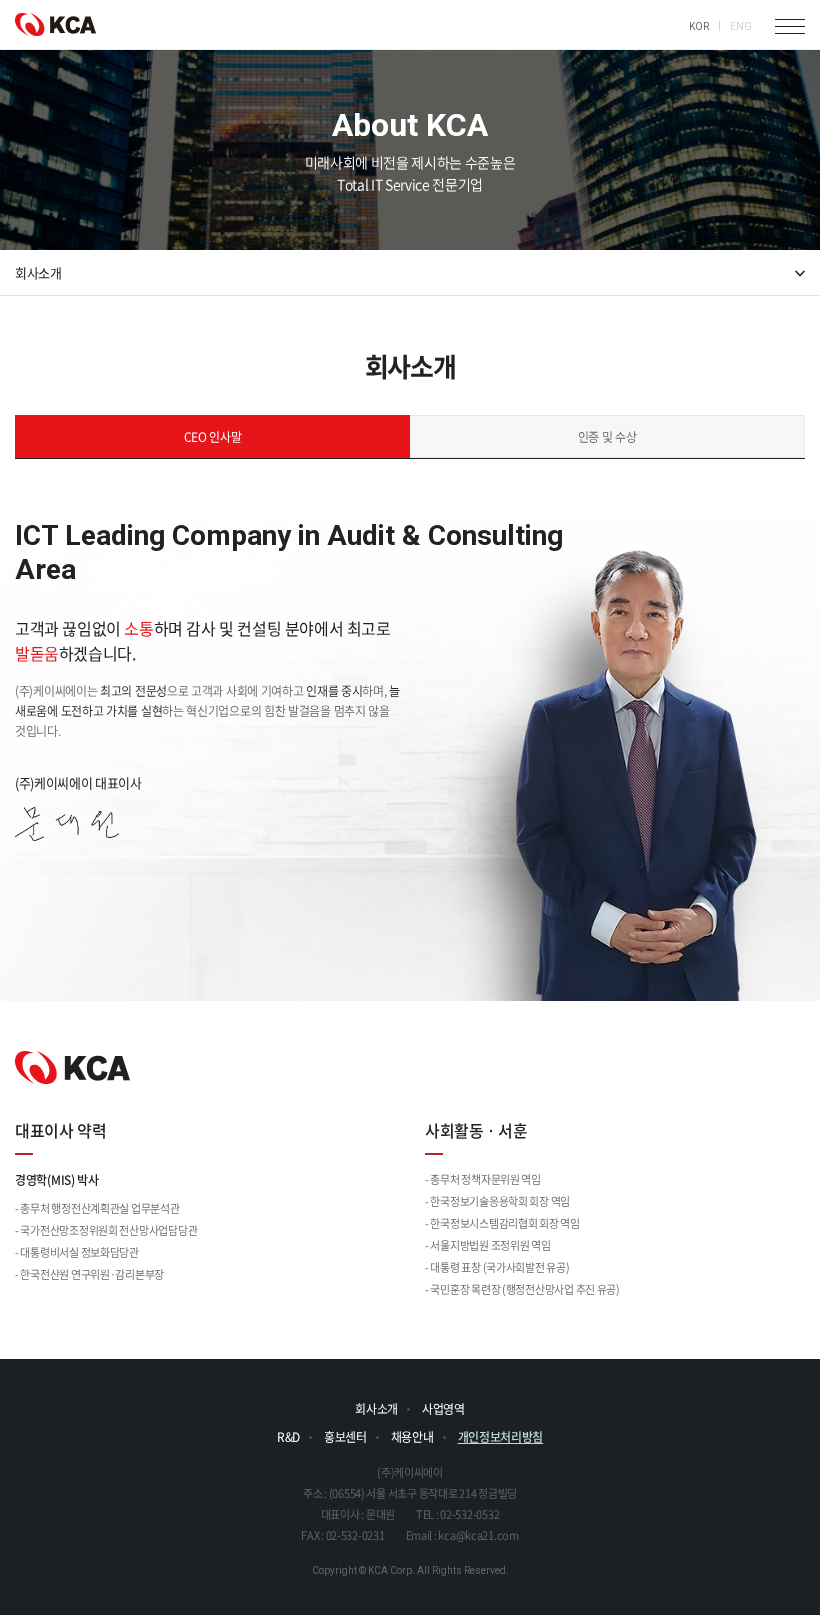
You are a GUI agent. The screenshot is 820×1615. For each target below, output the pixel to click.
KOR (699, 26)
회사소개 (376, 1409)
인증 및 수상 (607, 437)
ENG (741, 26)
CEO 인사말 (213, 437)
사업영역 (443, 1409)
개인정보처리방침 (501, 1437)
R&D (288, 1437)
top (785, 1580)
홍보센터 (345, 1437)
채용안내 (412, 1437)
